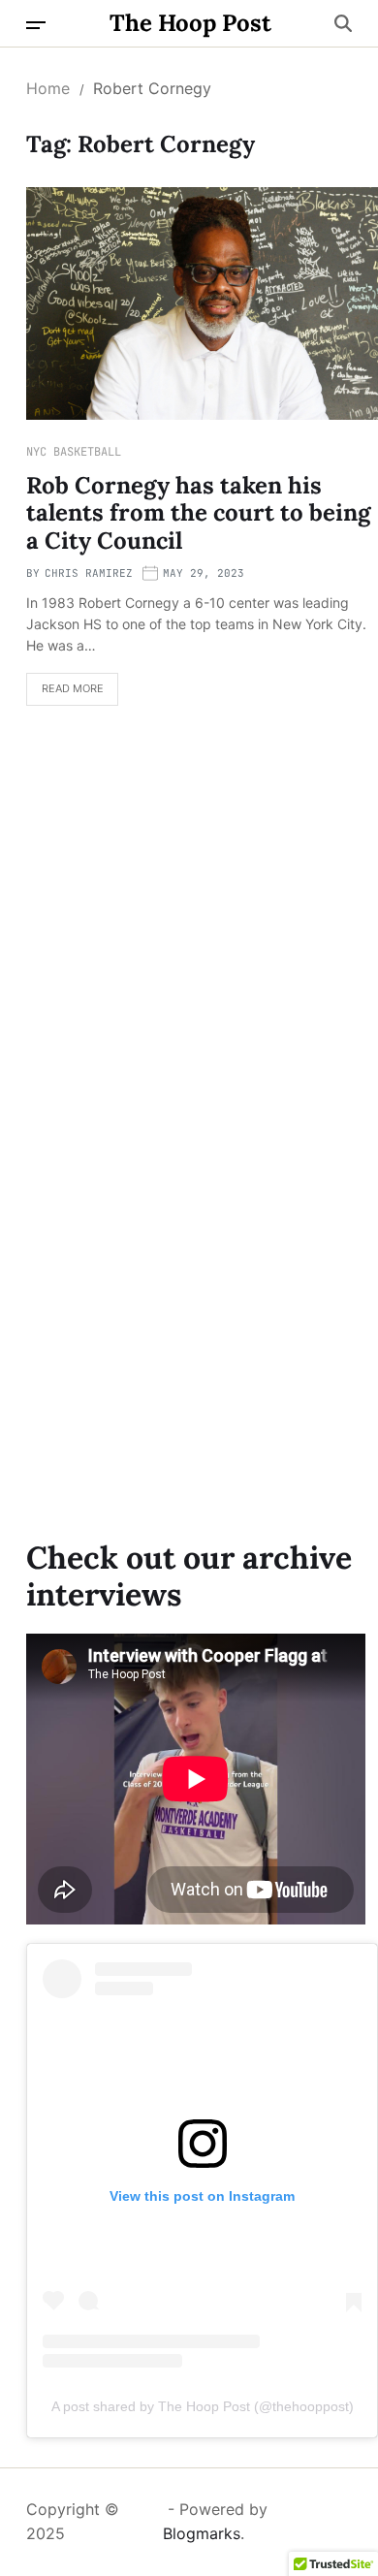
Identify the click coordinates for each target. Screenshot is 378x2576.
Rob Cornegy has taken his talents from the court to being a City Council (198, 513)
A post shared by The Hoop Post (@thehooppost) (203, 2406)
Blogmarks (202, 2533)
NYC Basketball (74, 452)
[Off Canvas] (36, 25)
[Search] (343, 23)
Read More (65, 694)
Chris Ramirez (89, 573)
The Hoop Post (190, 23)
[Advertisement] (189, 934)
